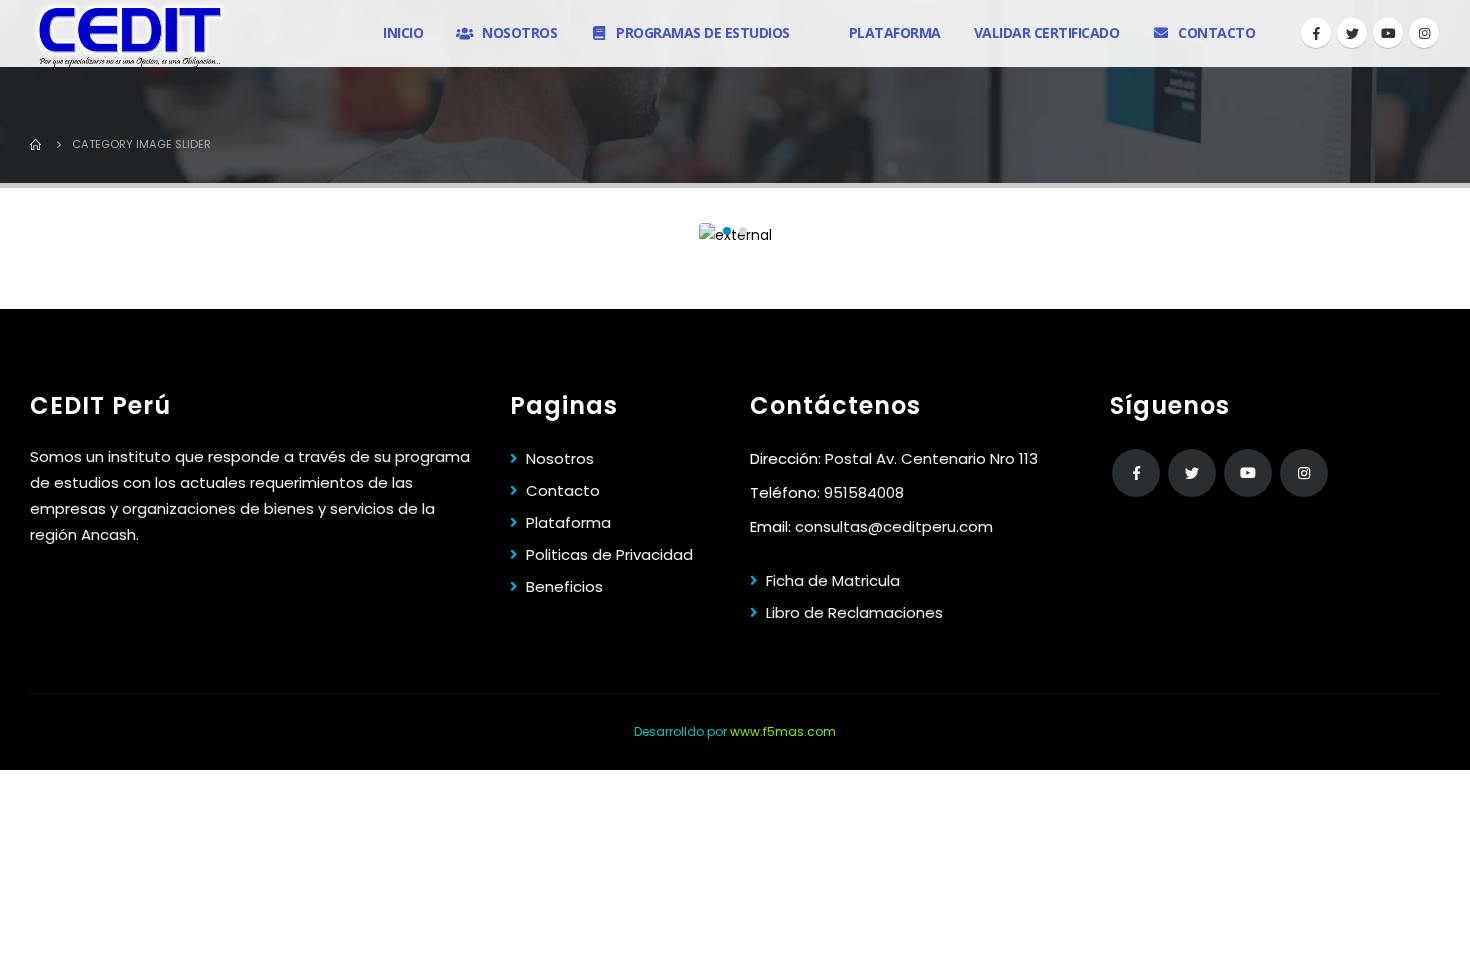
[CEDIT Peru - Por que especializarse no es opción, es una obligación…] (130, 33)
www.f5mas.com (783, 731)
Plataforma (568, 522)
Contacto (563, 490)
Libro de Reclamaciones (854, 612)
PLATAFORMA (895, 32)
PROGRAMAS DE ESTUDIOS (703, 32)
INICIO (403, 32)
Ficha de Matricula (833, 580)
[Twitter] (1352, 33)
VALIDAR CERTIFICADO (1047, 32)
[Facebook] (1316, 33)
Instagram (1304, 473)
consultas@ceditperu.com (894, 526)
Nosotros (560, 458)
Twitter (1192, 473)
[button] (727, 231)
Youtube (1248, 473)
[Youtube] (1388, 33)
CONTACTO (1216, 32)
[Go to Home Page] (37, 144)
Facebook (1136, 473)
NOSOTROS (519, 32)
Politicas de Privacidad (609, 554)
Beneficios (564, 586)
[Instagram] (1424, 33)
